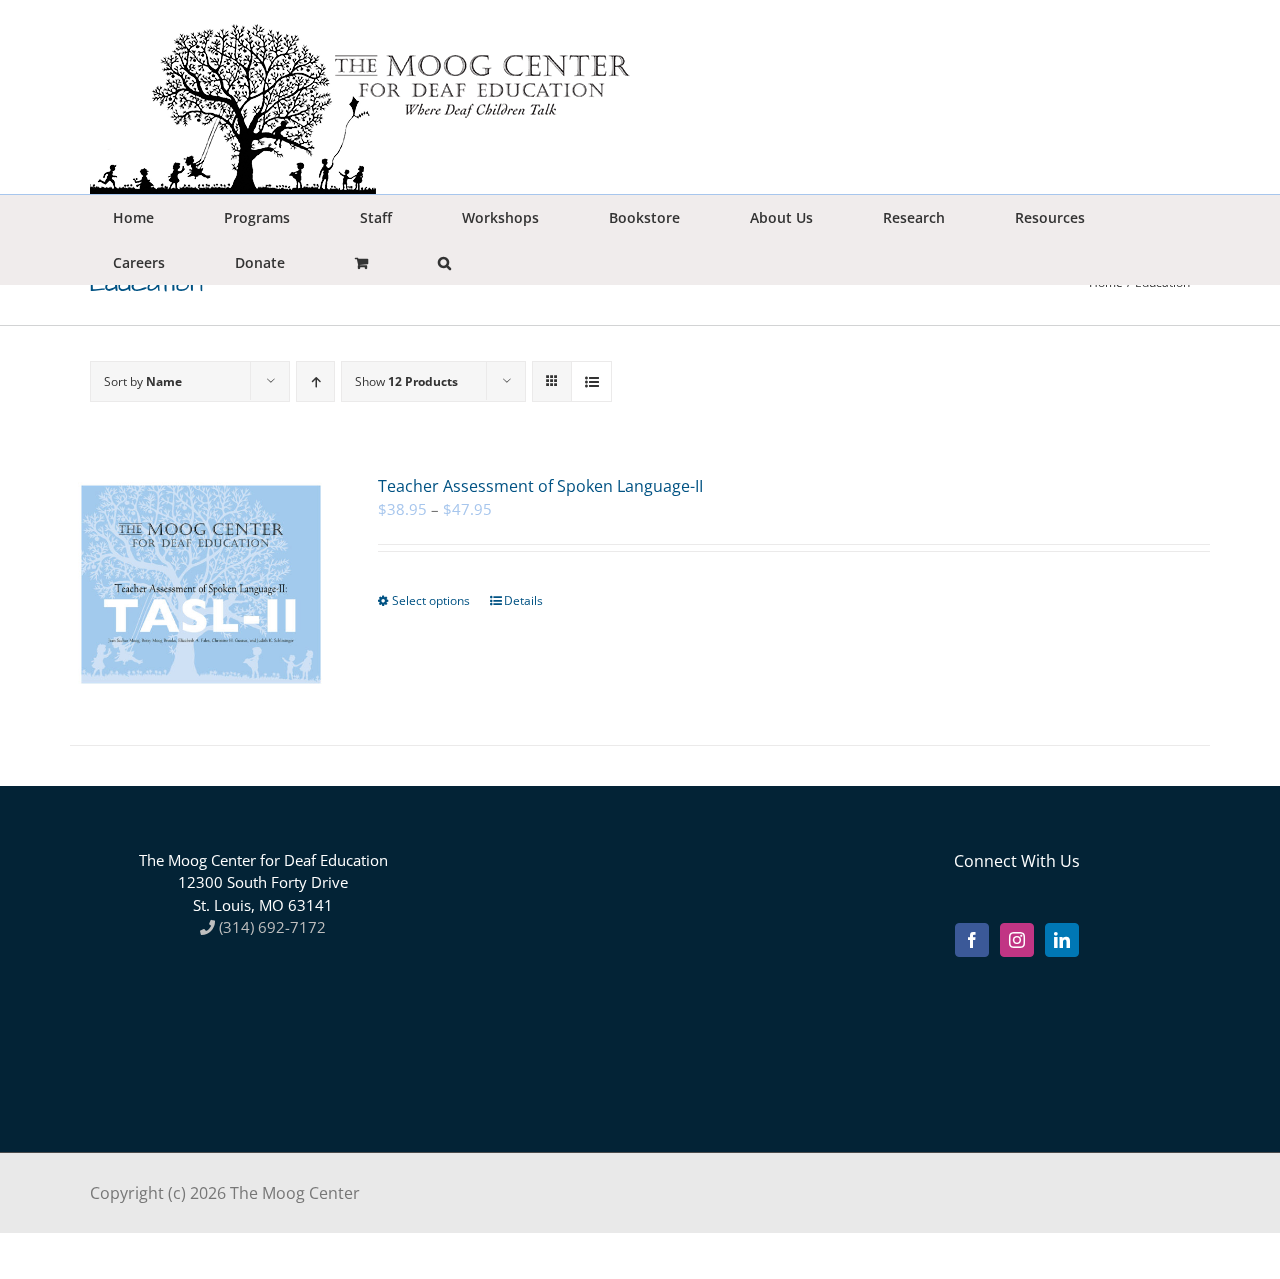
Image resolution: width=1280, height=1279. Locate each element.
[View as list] (591, 381)
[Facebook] (972, 940)
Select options (431, 600)
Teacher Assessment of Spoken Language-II (540, 486)
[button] (444, 262)
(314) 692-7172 (270, 927)
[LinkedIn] (1062, 940)
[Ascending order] (315, 381)
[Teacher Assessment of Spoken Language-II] (201, 584)
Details (523, 600)
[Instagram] (1017, 940)
